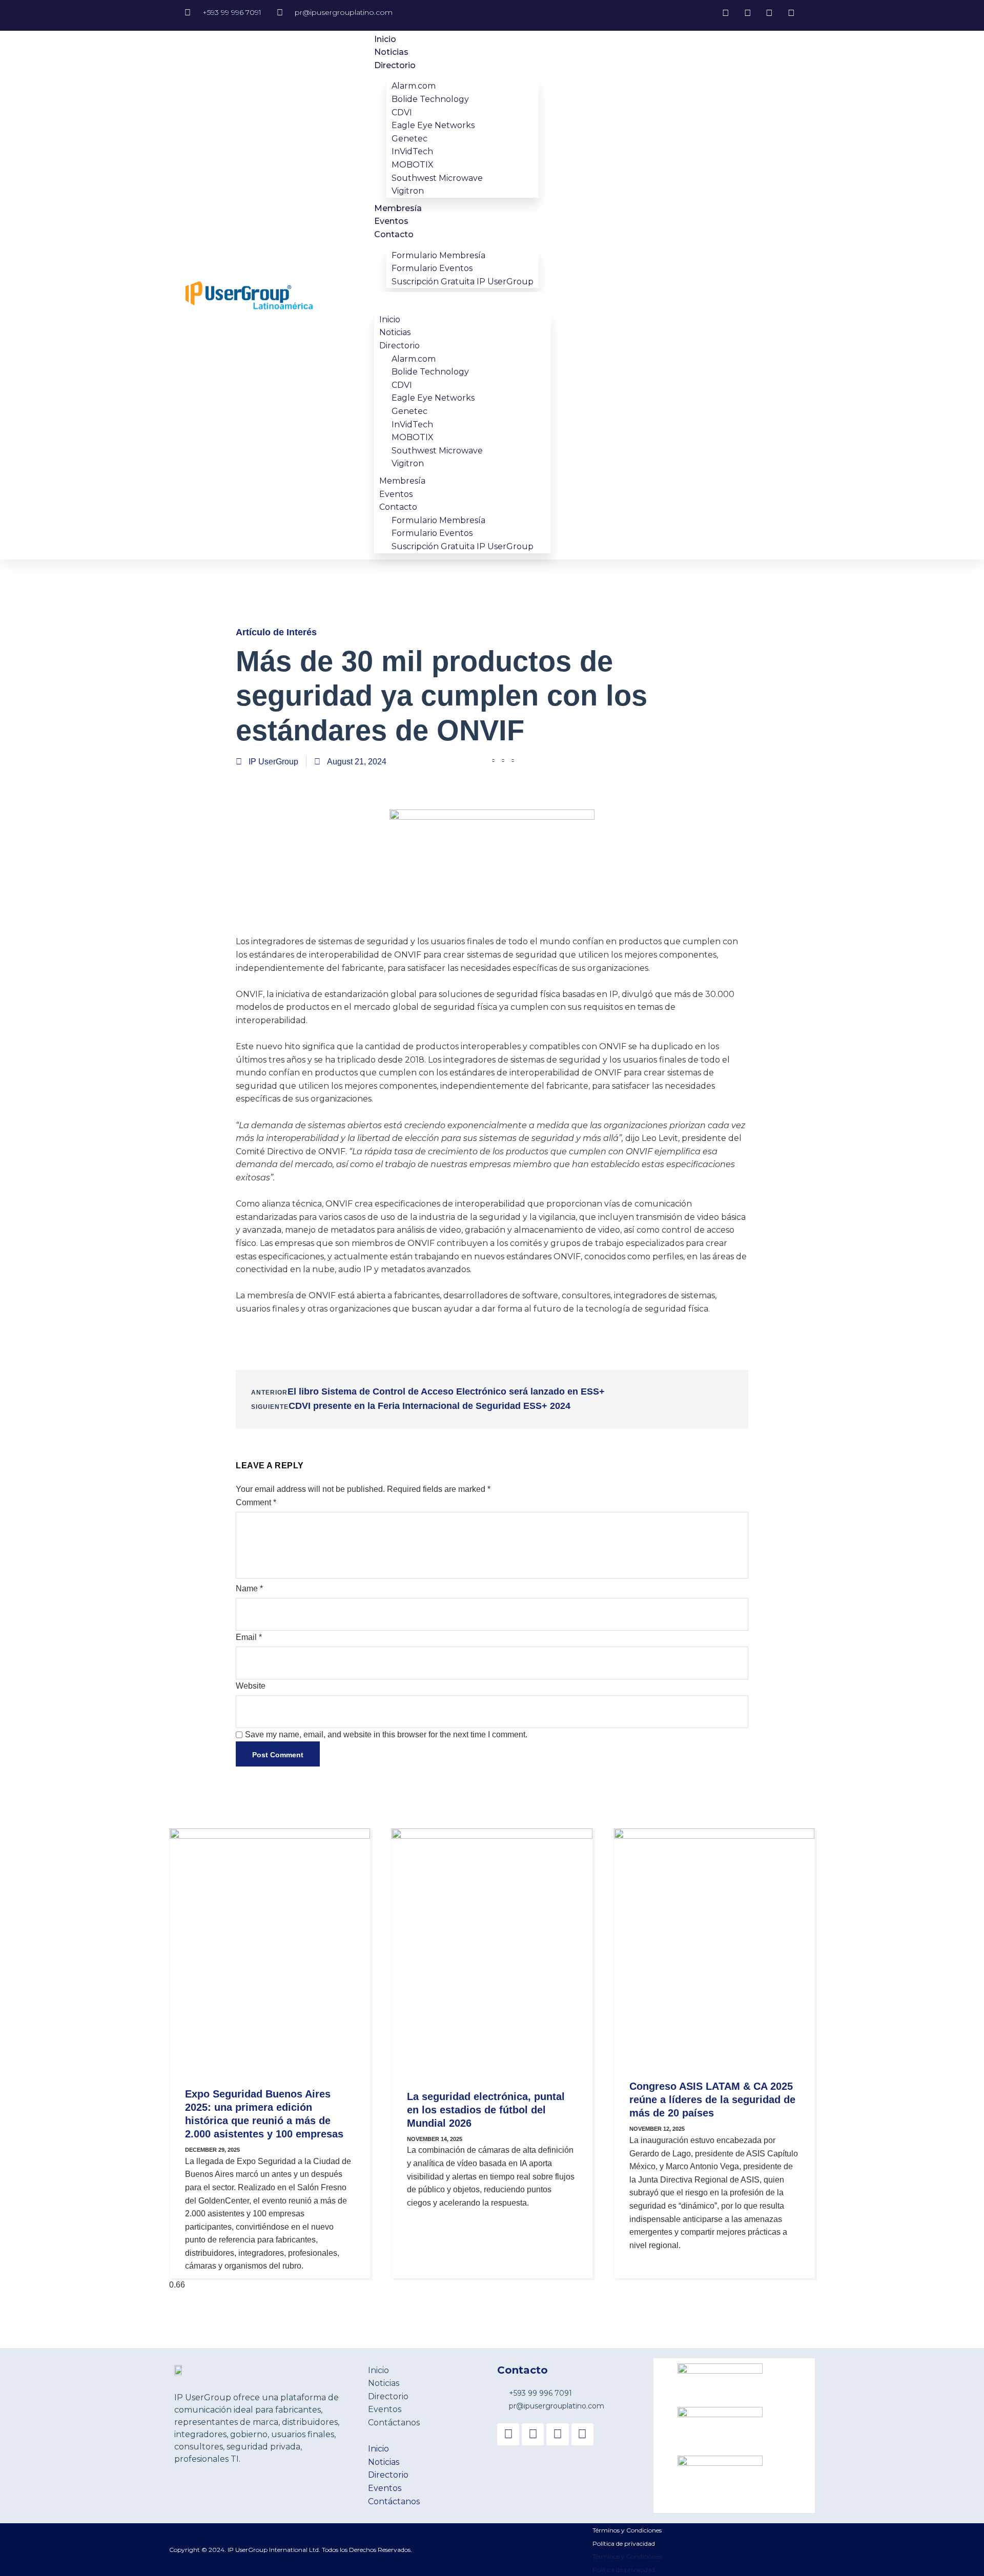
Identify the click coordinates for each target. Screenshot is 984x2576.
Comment (256, 1502)
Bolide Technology (430, 99)
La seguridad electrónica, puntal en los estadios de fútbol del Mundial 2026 (486, 2110)
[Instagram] (557, 2434)
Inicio (385, 39)
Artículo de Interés (276, 632)
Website (251, 1686)
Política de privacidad (624, 2543)
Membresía (398, 208)
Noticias (391, 52)
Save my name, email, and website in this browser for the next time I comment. (386, 1734)
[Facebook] (508, 2434)
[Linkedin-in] (582, 2434)
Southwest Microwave (437, 178)
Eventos (391, 221)
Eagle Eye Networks (433, 125)
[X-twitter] (533, 2434)
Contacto (394, 234)
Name (249, 1588)
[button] (463, 299)
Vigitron (408, 191)
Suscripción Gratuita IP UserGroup (463, 282)
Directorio (395, 65)
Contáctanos (394, 2423)
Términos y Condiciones (627, 2530)
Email (249, 1637)
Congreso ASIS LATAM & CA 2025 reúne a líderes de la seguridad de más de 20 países (712, 2100)
